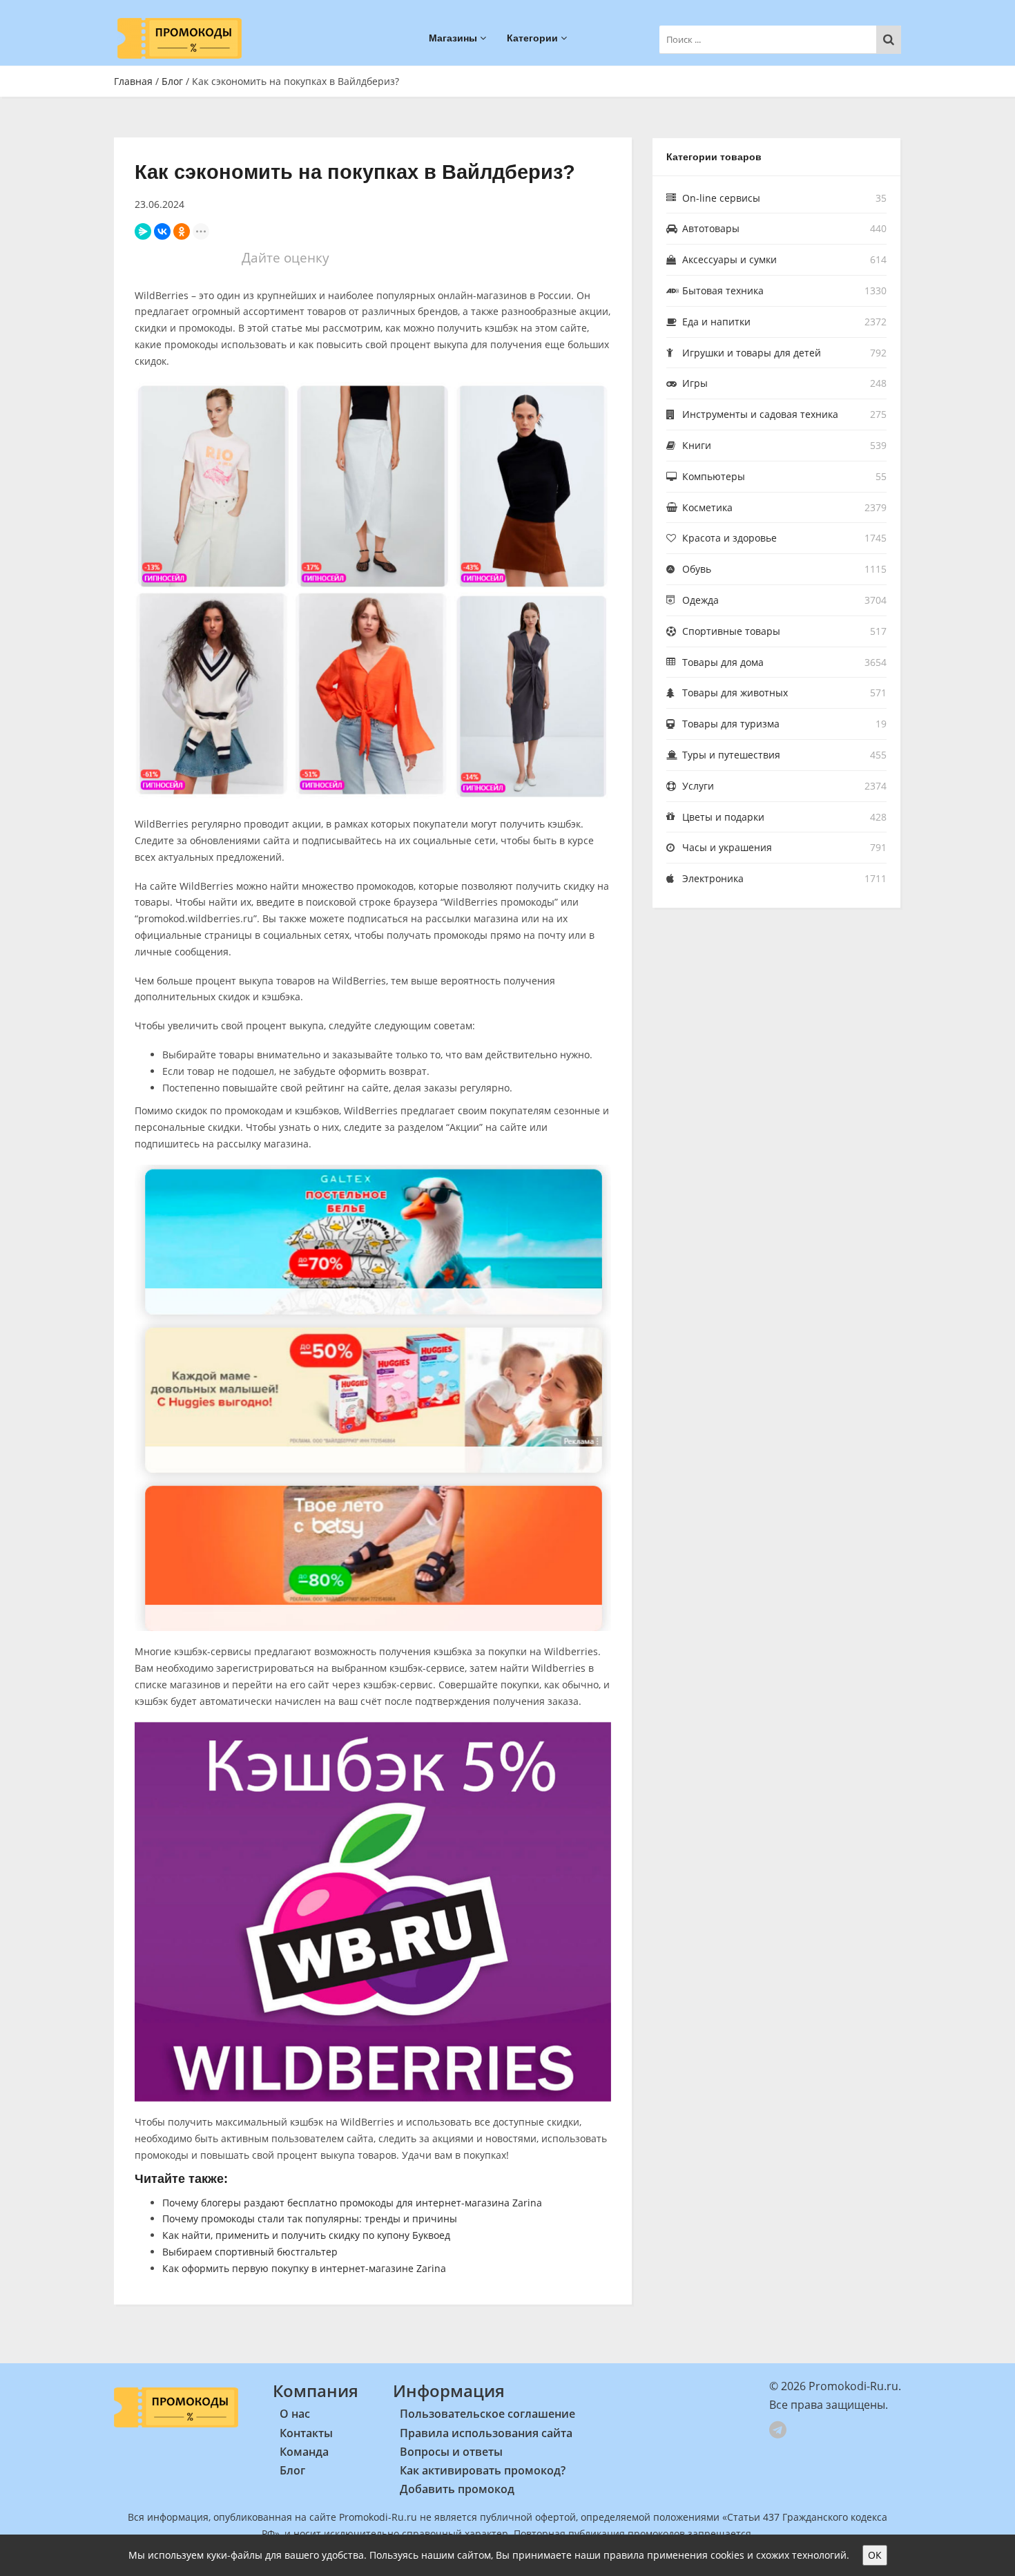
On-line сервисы (721, 198)
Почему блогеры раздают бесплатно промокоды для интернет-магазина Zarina (352, 2203)
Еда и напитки (716, 322)
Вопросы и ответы (451, 2452)
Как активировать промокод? (483, 2470)
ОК (875, 2555)
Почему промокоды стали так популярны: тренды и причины (310, 2219)
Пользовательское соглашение (487, 2414)
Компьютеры (714, 476)
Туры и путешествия (731, 755)
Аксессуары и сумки (729, 259)
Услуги (698, 786)
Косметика (707, 507)
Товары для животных (735, 693)
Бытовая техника (723, 290)
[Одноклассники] (182, 231)
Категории (534, 38)
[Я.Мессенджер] (143, 231)
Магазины (454, 38)
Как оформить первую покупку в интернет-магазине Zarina (304, 2268)
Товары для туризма (731, 724)
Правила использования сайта (486, 2433)
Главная (133, 81)
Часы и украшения (727, 847)
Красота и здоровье (729, 538)
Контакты (306, 2433)
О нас (295, 2414)
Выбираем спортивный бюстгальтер (250, 2252)
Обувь (697, 569)
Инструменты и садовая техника (760, 414)
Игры (695, 383)
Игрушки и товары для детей (752, 353)
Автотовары (711, 228)
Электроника (713, 878)
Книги (697, 445)
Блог (172, 81)
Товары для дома (723, 662)
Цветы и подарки (723, 817)
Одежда (700, 600)
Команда (304, 2452)
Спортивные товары (731, 631)
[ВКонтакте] (162, 231)
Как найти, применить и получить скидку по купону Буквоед (306, 2235)
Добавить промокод (457, 2489)
